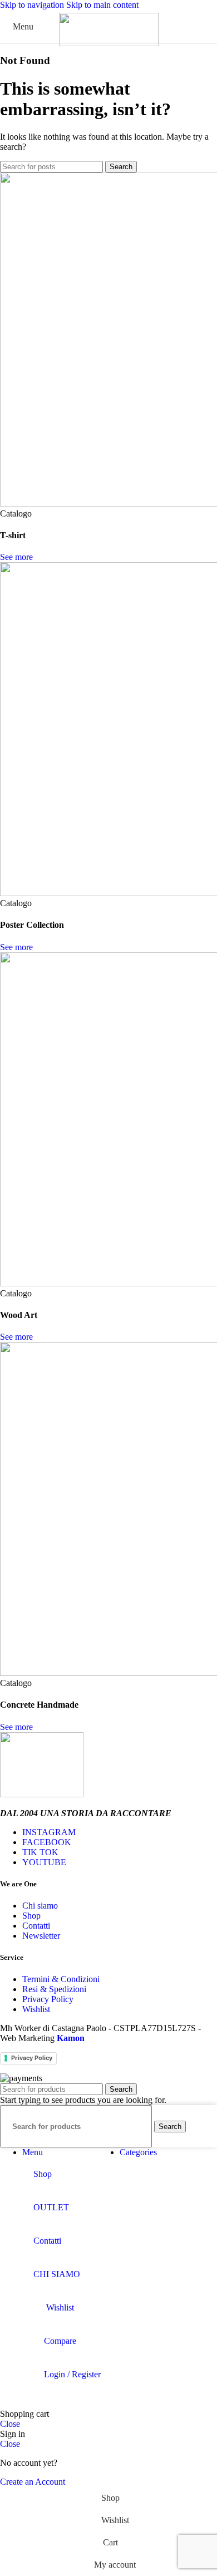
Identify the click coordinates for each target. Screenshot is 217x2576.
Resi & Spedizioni (54, 1989)
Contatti (36, 1926)
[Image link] (42, 1794)
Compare (60, 2341)
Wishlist (36, 2009)
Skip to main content (102, 5)
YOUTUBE (44, 1862)
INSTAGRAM (49, 1832)
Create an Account (33, 2482)
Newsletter (41, 1936)
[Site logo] (109, 43)
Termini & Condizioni (61, 1979)
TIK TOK (40, 1852)
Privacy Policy (48, 1999)
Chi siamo (40, 1906)
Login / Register (72, 2374)
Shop (31, 1916)
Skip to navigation (33, 5)
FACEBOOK (47, 1842)
